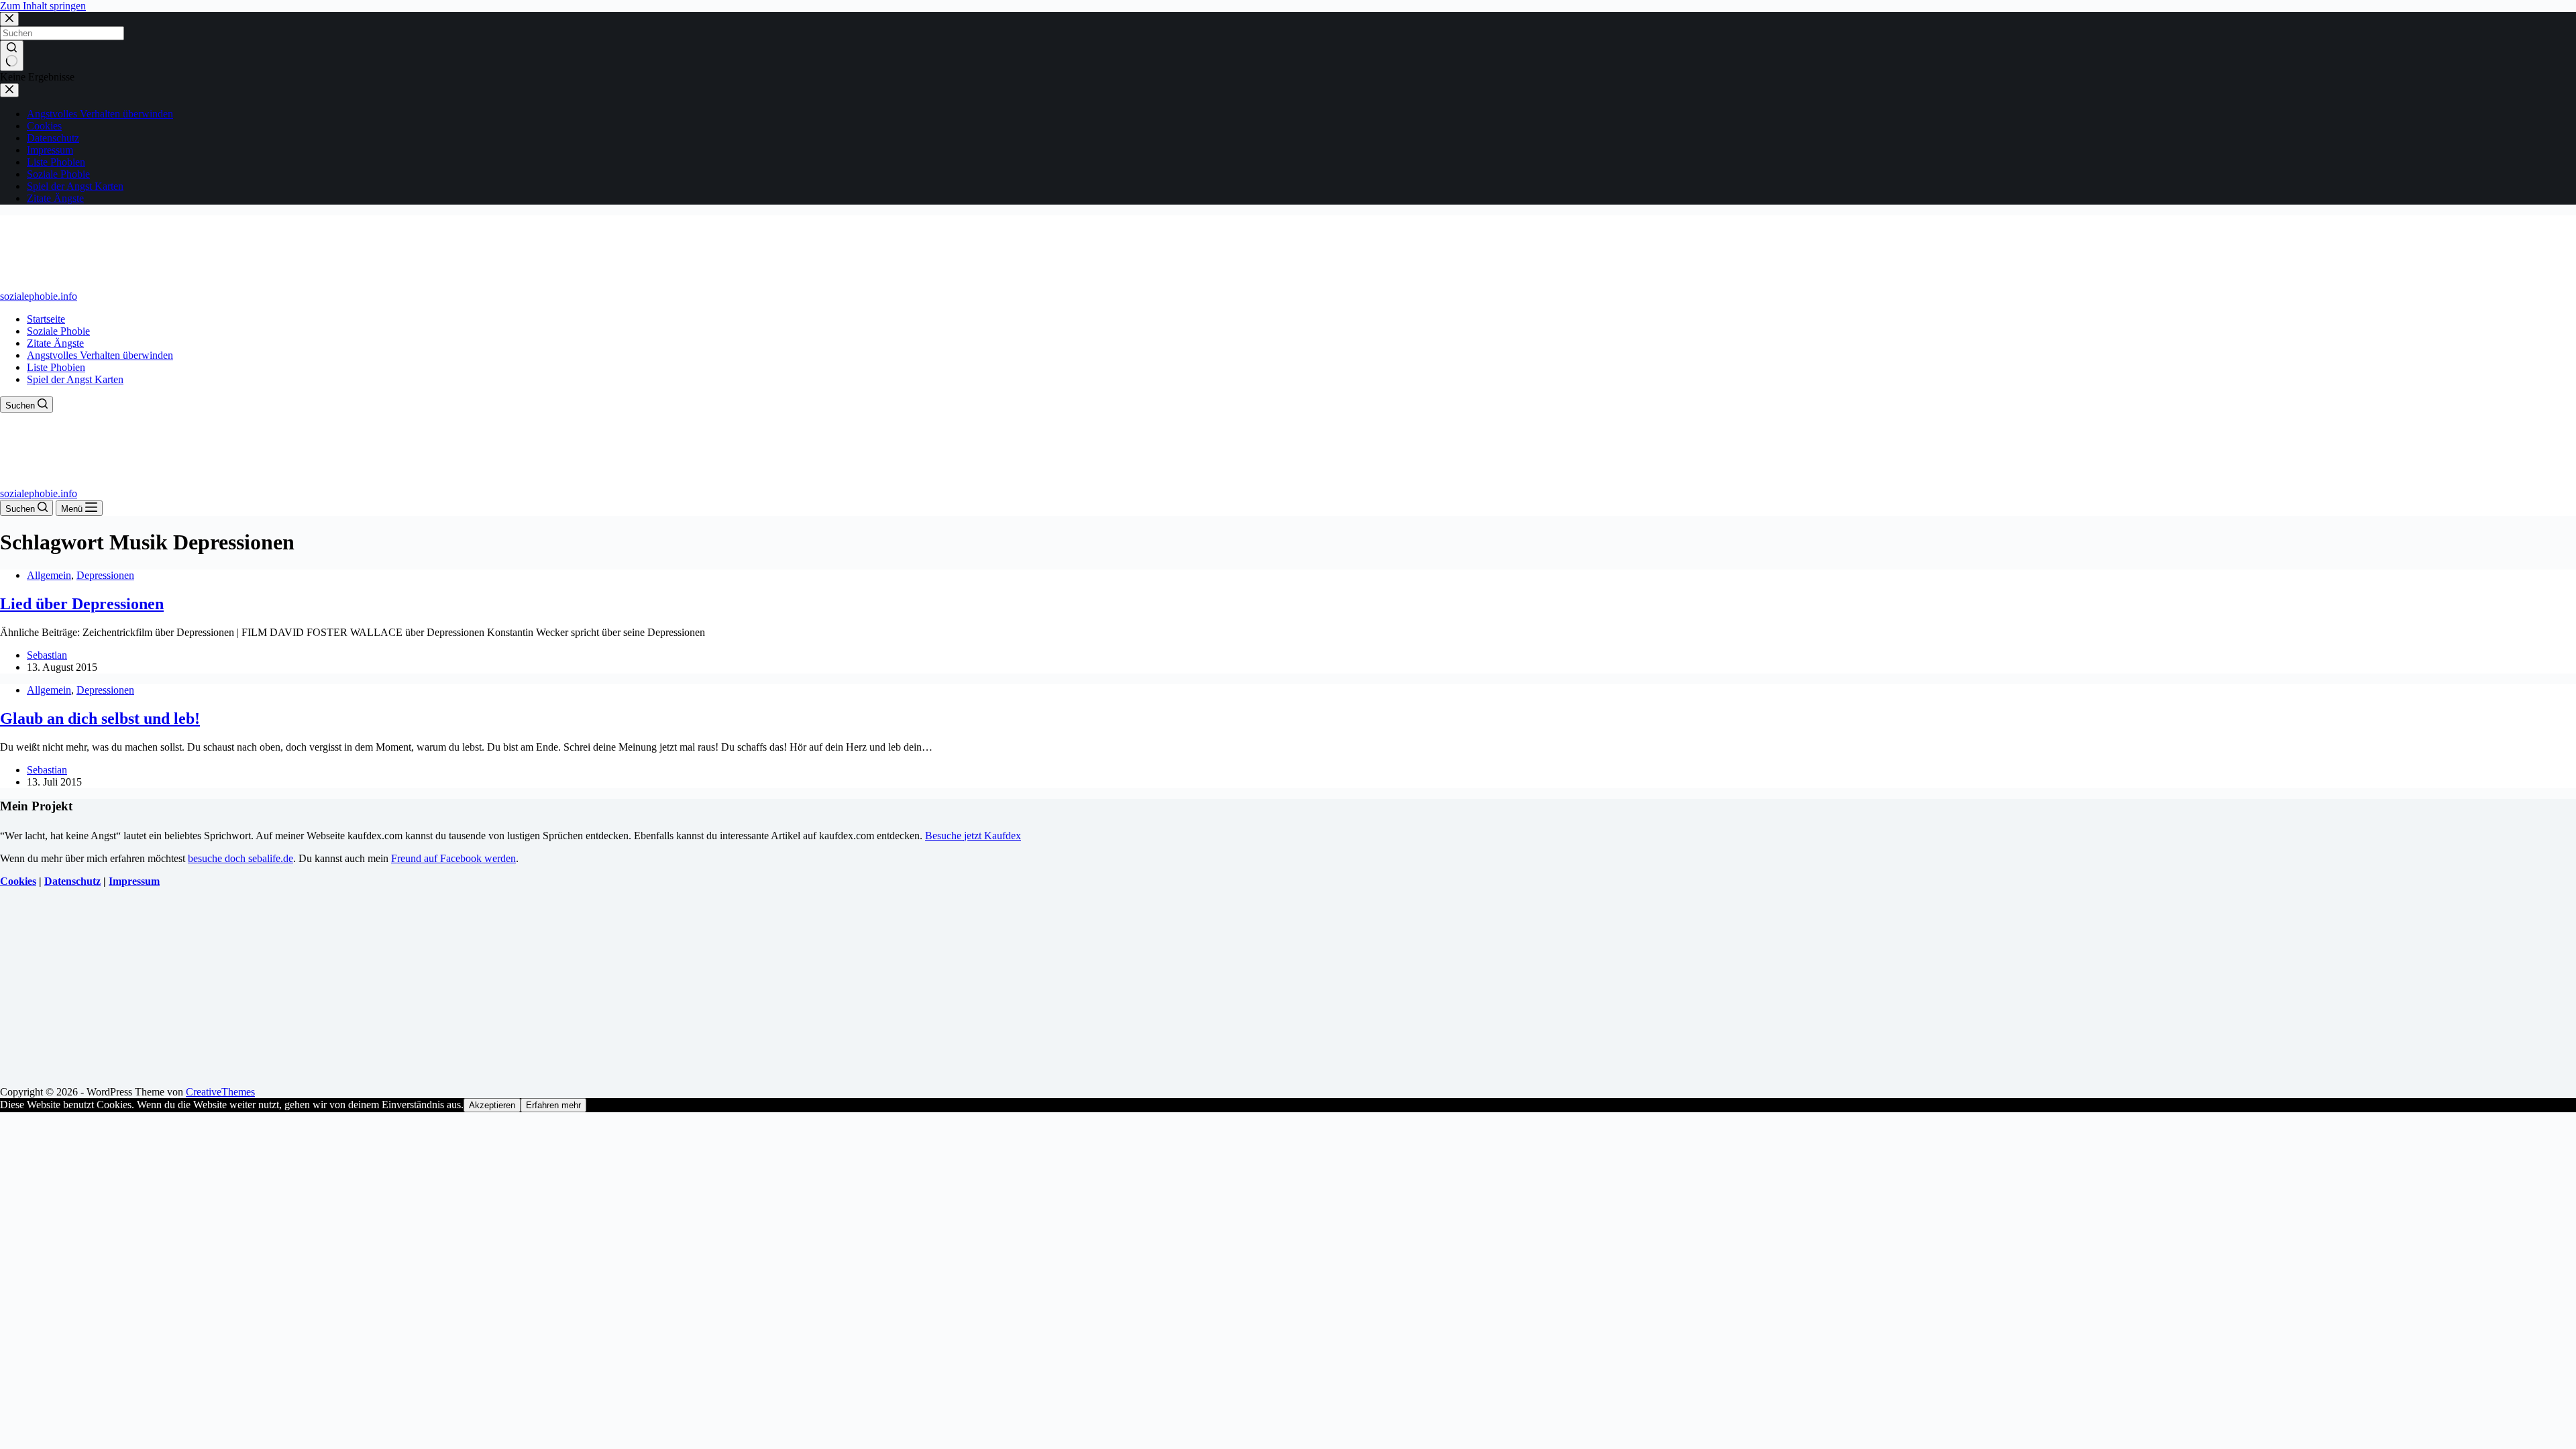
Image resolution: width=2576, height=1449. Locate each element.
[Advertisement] (402, 992)
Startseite (46, 319)
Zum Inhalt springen (43, 6)
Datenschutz (72, 881)
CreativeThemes (220, 1092)
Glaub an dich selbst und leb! (100, 718)
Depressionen (105, 575)
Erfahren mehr (553, 1105)
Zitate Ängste (55, 343)
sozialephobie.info (39, 296)
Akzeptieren (492, 1105)
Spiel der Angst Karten (75, 379)
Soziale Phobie (58, 331)
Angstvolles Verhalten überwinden (100, 355)
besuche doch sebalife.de (240, 858)
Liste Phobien (56, 367)
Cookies (18, 881)
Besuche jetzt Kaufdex (973, 836)
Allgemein (49, 575)
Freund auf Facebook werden (453, 858)
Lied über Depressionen (82, 604)
